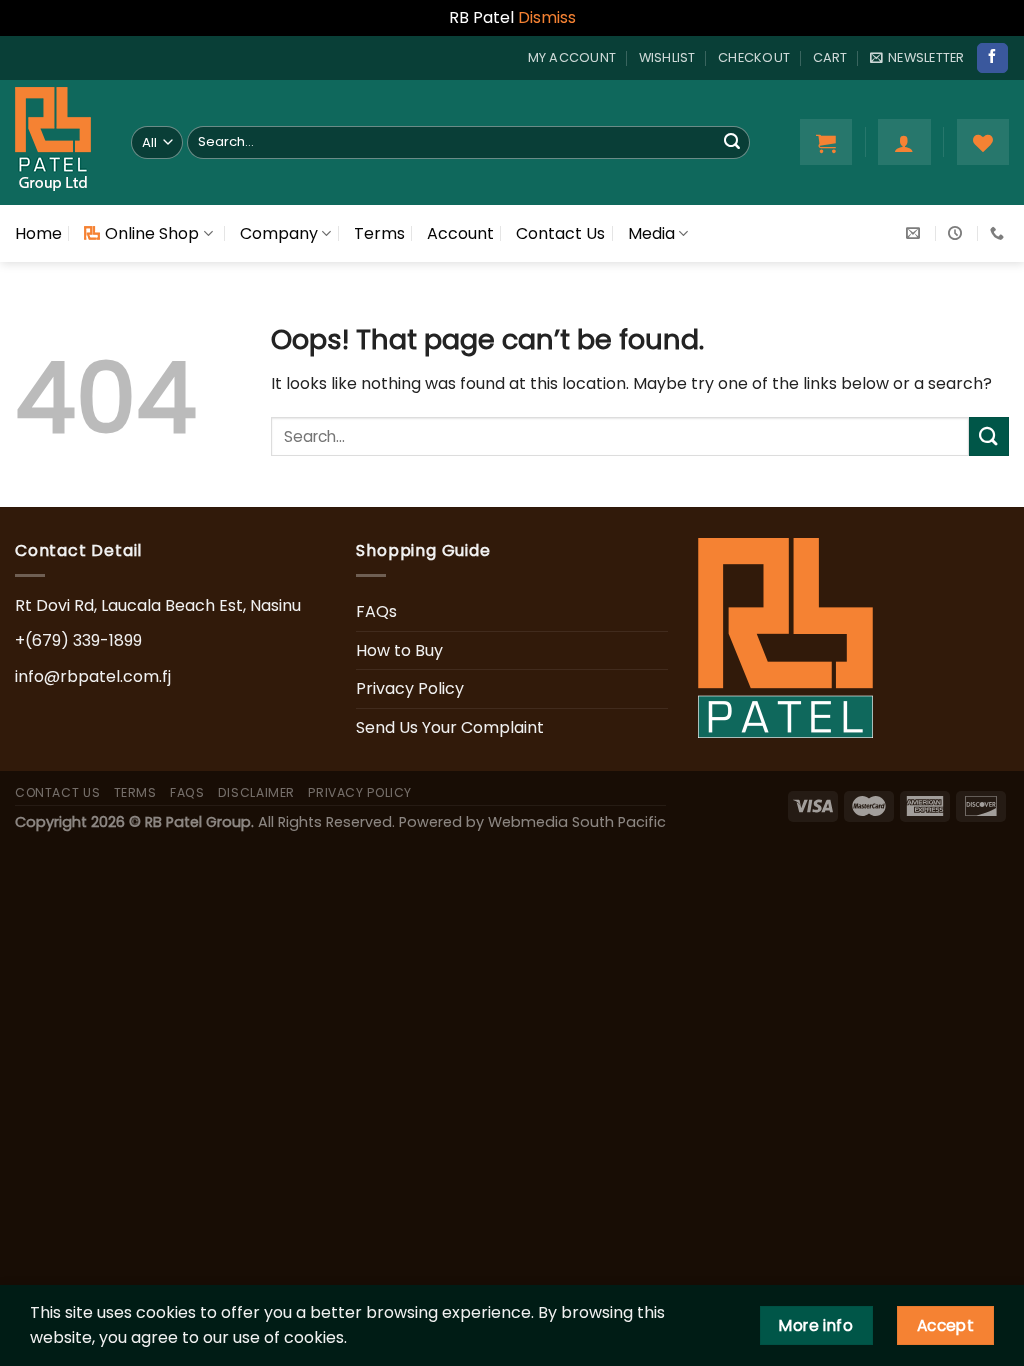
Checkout (754, 57)
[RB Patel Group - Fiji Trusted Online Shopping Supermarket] (58, 142)
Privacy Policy (410, 688)
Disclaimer (256, 792)
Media (651, 233)
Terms (379, 233)
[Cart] (826, 142)
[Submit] (732, 142)
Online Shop (152, 233)
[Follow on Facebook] (992, 58)
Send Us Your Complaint (450, 727)
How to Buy (399, 650)
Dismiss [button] (547, 17)
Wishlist (667, 57)
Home (38, 233)
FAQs (376, 611)
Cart (830, 57)
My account (572, 57)
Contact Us (560, 233)
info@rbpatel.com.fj (93, 676)
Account (460, 233)
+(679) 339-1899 (78, 640)
